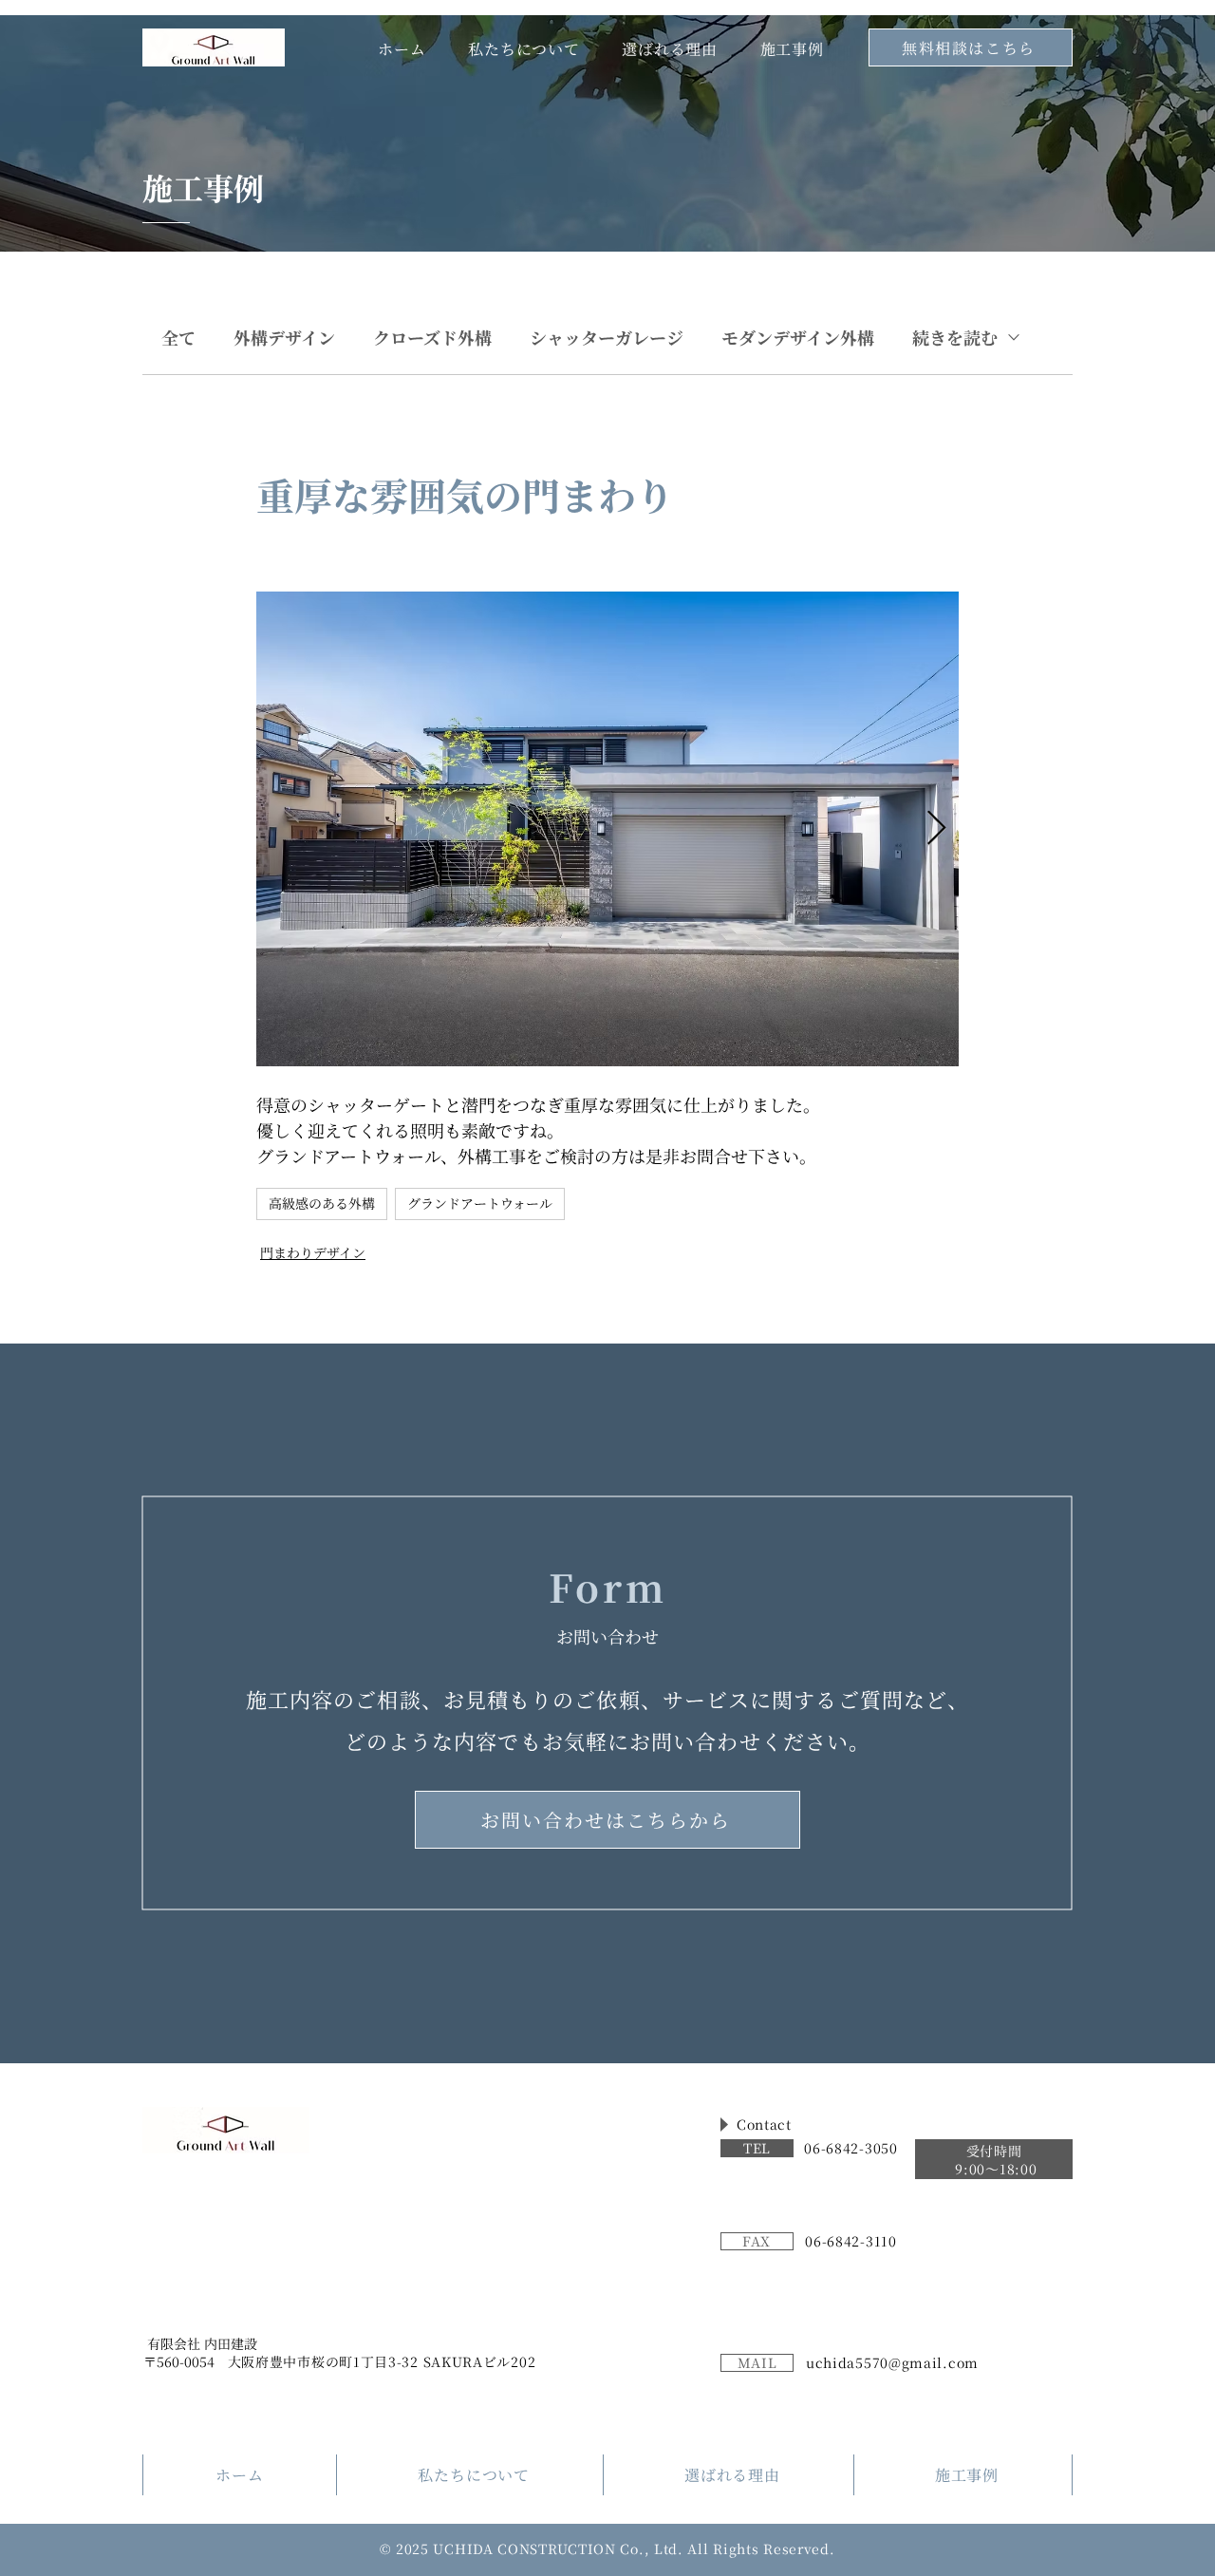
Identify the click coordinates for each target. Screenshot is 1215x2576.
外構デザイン (284, 337)
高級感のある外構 (322, 1203)
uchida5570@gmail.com (892, 2362)
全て (178, 337)
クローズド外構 (432, 337)
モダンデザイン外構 (798, 337)
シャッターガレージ (607, 337)
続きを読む (955, 337)
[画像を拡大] (607, 829)
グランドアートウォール (480, 1203)
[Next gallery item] (936, 829)
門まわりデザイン (313, 1252)
